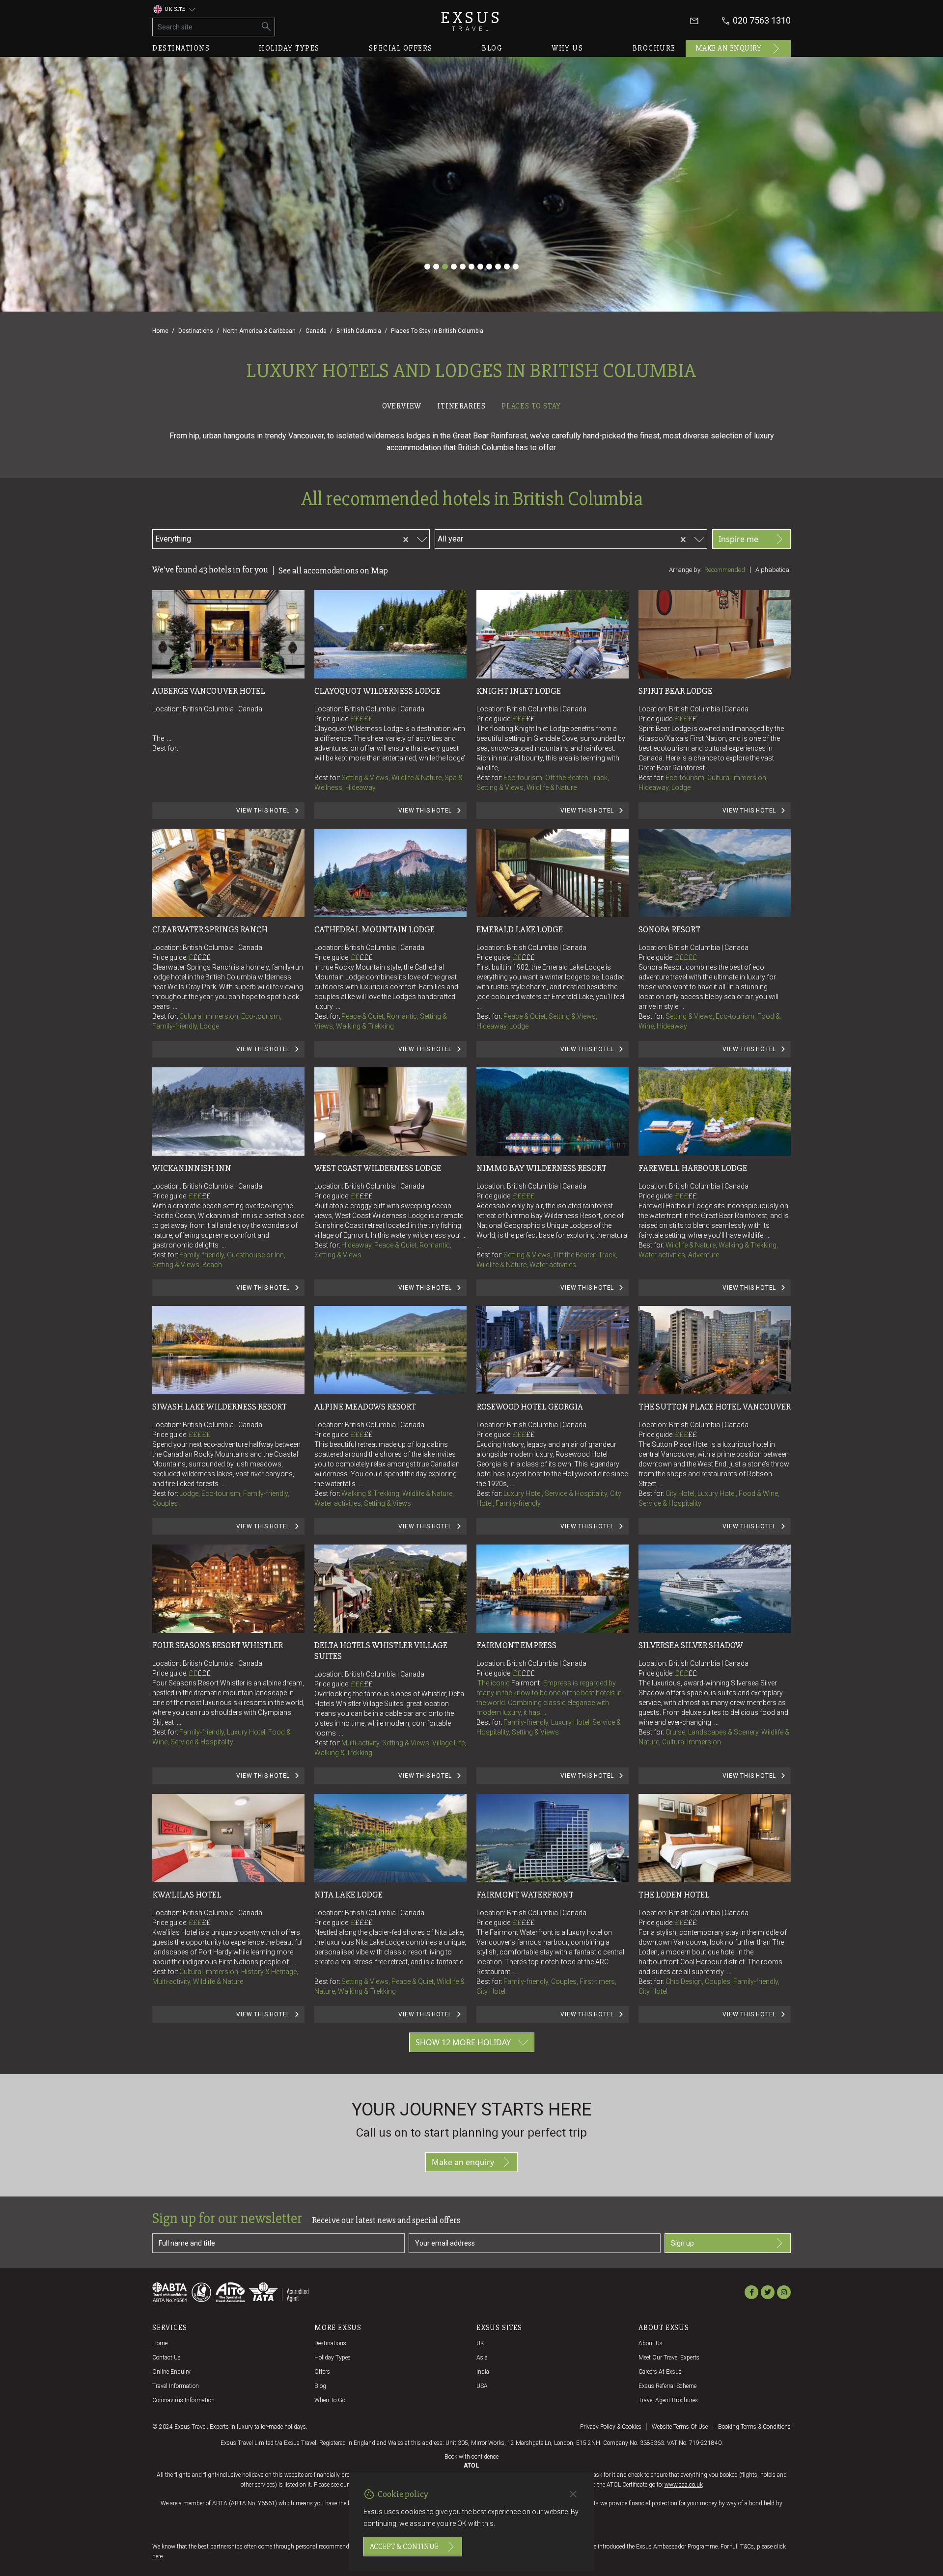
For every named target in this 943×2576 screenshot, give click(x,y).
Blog (492, 48)
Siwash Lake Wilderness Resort (220, 1407)
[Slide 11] (516, 267)
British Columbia (359, 331)
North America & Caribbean (259, 331)
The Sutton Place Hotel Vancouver (715, 1407)
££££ (686, 719)
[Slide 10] (507, 267)
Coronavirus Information (183, 2400)
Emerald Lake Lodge (520, 929)
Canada (316, 331)
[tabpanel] (471, 1244)
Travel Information (176, 2386)
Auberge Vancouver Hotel (209, 691)
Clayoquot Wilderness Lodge (377, 691)
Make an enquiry (729, 48)
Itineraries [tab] (461, 406)
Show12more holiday (463, 2042)
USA (482, 2386)
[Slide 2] (436, 267)
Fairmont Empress (516, 1645)
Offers (322, 2372)
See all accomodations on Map (333, 570)
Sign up (682, 2243)
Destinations (181, 48)
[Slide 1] (427, 267)
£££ (524, 719)
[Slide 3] (445, 267)
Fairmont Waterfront (525, 1895)
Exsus (471, 21)
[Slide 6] (471, 267)
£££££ (362, 719)
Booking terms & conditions (754, 2427)
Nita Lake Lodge (348, 1895)
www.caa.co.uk (684, 2485)
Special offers (401, 48)
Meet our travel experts (669, 2358)
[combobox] (250, 538)
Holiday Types (333, 2358)
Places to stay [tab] (531, 406)
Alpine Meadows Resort (365, 1407)
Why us (567, 48)
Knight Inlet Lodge (519, 691)
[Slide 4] (454, 267)
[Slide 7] (480, 267)
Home (160, 331)
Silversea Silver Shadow (691, 1645)
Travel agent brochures (668, 2400)
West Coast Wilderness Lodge (378, 1168)
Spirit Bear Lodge (675, 691)
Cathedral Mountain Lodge (374, 929)
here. (158, 2556)
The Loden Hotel (674, 1895)
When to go (330, 2400)
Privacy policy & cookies (611, 2427)
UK (480, 2343)
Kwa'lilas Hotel (187, 1895)
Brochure (654, 48)
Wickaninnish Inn (192, 1168)
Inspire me (738, 539)
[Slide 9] (498, 267)
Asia (482, 2358)
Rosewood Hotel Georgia (530, 1407)
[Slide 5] (463, 267)
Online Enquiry (171, 2372)
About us (651, 2343)
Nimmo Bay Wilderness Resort (541, 1168)
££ (530, 719)
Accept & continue (404, 2547)
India (483, 2372)
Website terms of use (680, 2427)
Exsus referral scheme (667, 2386)
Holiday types (289, 48)
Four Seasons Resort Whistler (218, 1645)
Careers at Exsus (660, 2372)
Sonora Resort (669, 929)
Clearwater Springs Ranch (210, 929)
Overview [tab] (402, 406)
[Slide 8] (489, 267)
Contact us (166, 2358)
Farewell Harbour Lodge (693, 1168)
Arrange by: (685, 570)
